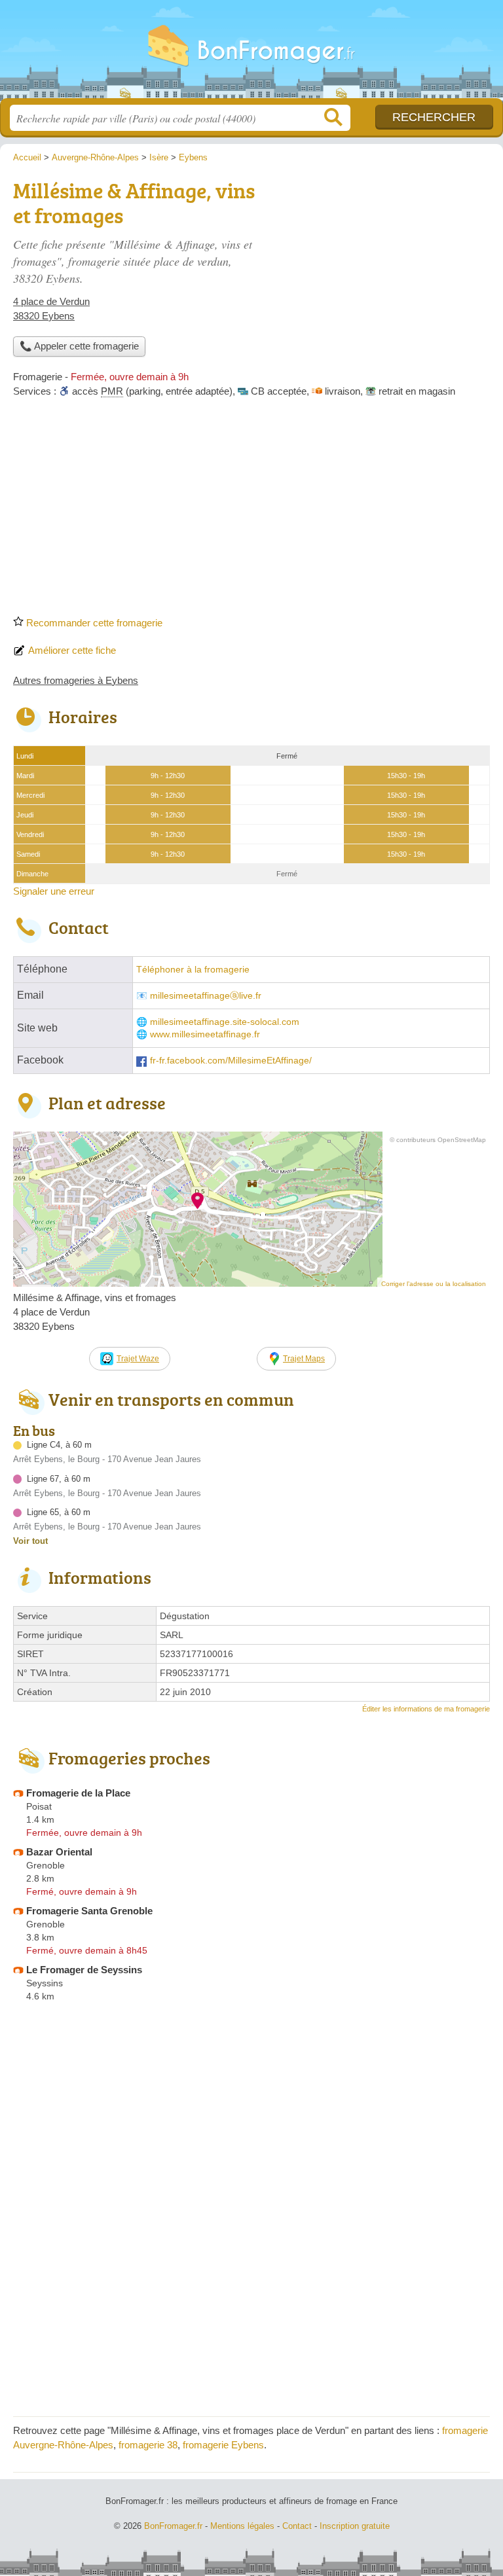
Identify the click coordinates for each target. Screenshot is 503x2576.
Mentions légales (242, 2526)
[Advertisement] (251, 511)
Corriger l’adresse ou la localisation (434, 1284)
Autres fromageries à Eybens (76, 680)
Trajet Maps (304, 1359)
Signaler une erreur (54, 891)
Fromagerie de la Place (78, 1793)
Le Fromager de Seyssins (84, 1970)
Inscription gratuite (355, 2526)
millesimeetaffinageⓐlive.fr (206, 996)
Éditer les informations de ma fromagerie (426, 1709)
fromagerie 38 (148, 2445)
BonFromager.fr (251, 54)
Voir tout (30, 1541)
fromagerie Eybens (223, 2445)
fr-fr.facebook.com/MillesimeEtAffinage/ (231, 1061)
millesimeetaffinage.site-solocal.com (225, 1022)
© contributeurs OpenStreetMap (438, 1140)
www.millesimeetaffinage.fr (205, 1034)
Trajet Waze (138, 1359)
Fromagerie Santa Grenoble (89, 1911)
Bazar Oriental (59, 1852)
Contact (297, 2526)
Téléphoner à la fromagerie (193, 970)
